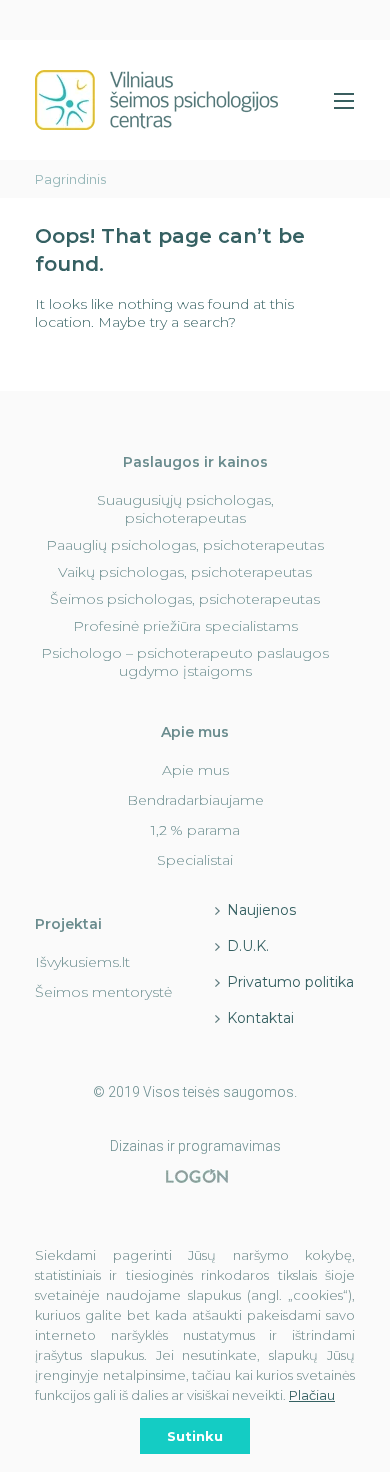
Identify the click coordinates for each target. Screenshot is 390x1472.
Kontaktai (260, 1018)
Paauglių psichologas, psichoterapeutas (185, 545)
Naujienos (261, 910)
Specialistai (195, 860)
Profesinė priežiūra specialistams (185, 626)
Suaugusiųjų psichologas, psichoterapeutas (185, 509)
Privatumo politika (290, 982)
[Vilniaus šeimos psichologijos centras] (156, 100)
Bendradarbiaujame (195, 800)
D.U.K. (248, 946)
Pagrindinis (70, 179)
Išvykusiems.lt (82, 962)
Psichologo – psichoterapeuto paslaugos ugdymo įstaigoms (185, 662)
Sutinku (195, 1436)
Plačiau (312, 1395)
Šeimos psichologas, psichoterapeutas (185, 599)
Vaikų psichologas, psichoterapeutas (185, 572)
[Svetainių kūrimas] (197, 1176)
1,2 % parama (195, 830)
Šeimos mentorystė (103, 992)
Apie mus (195, 770)
